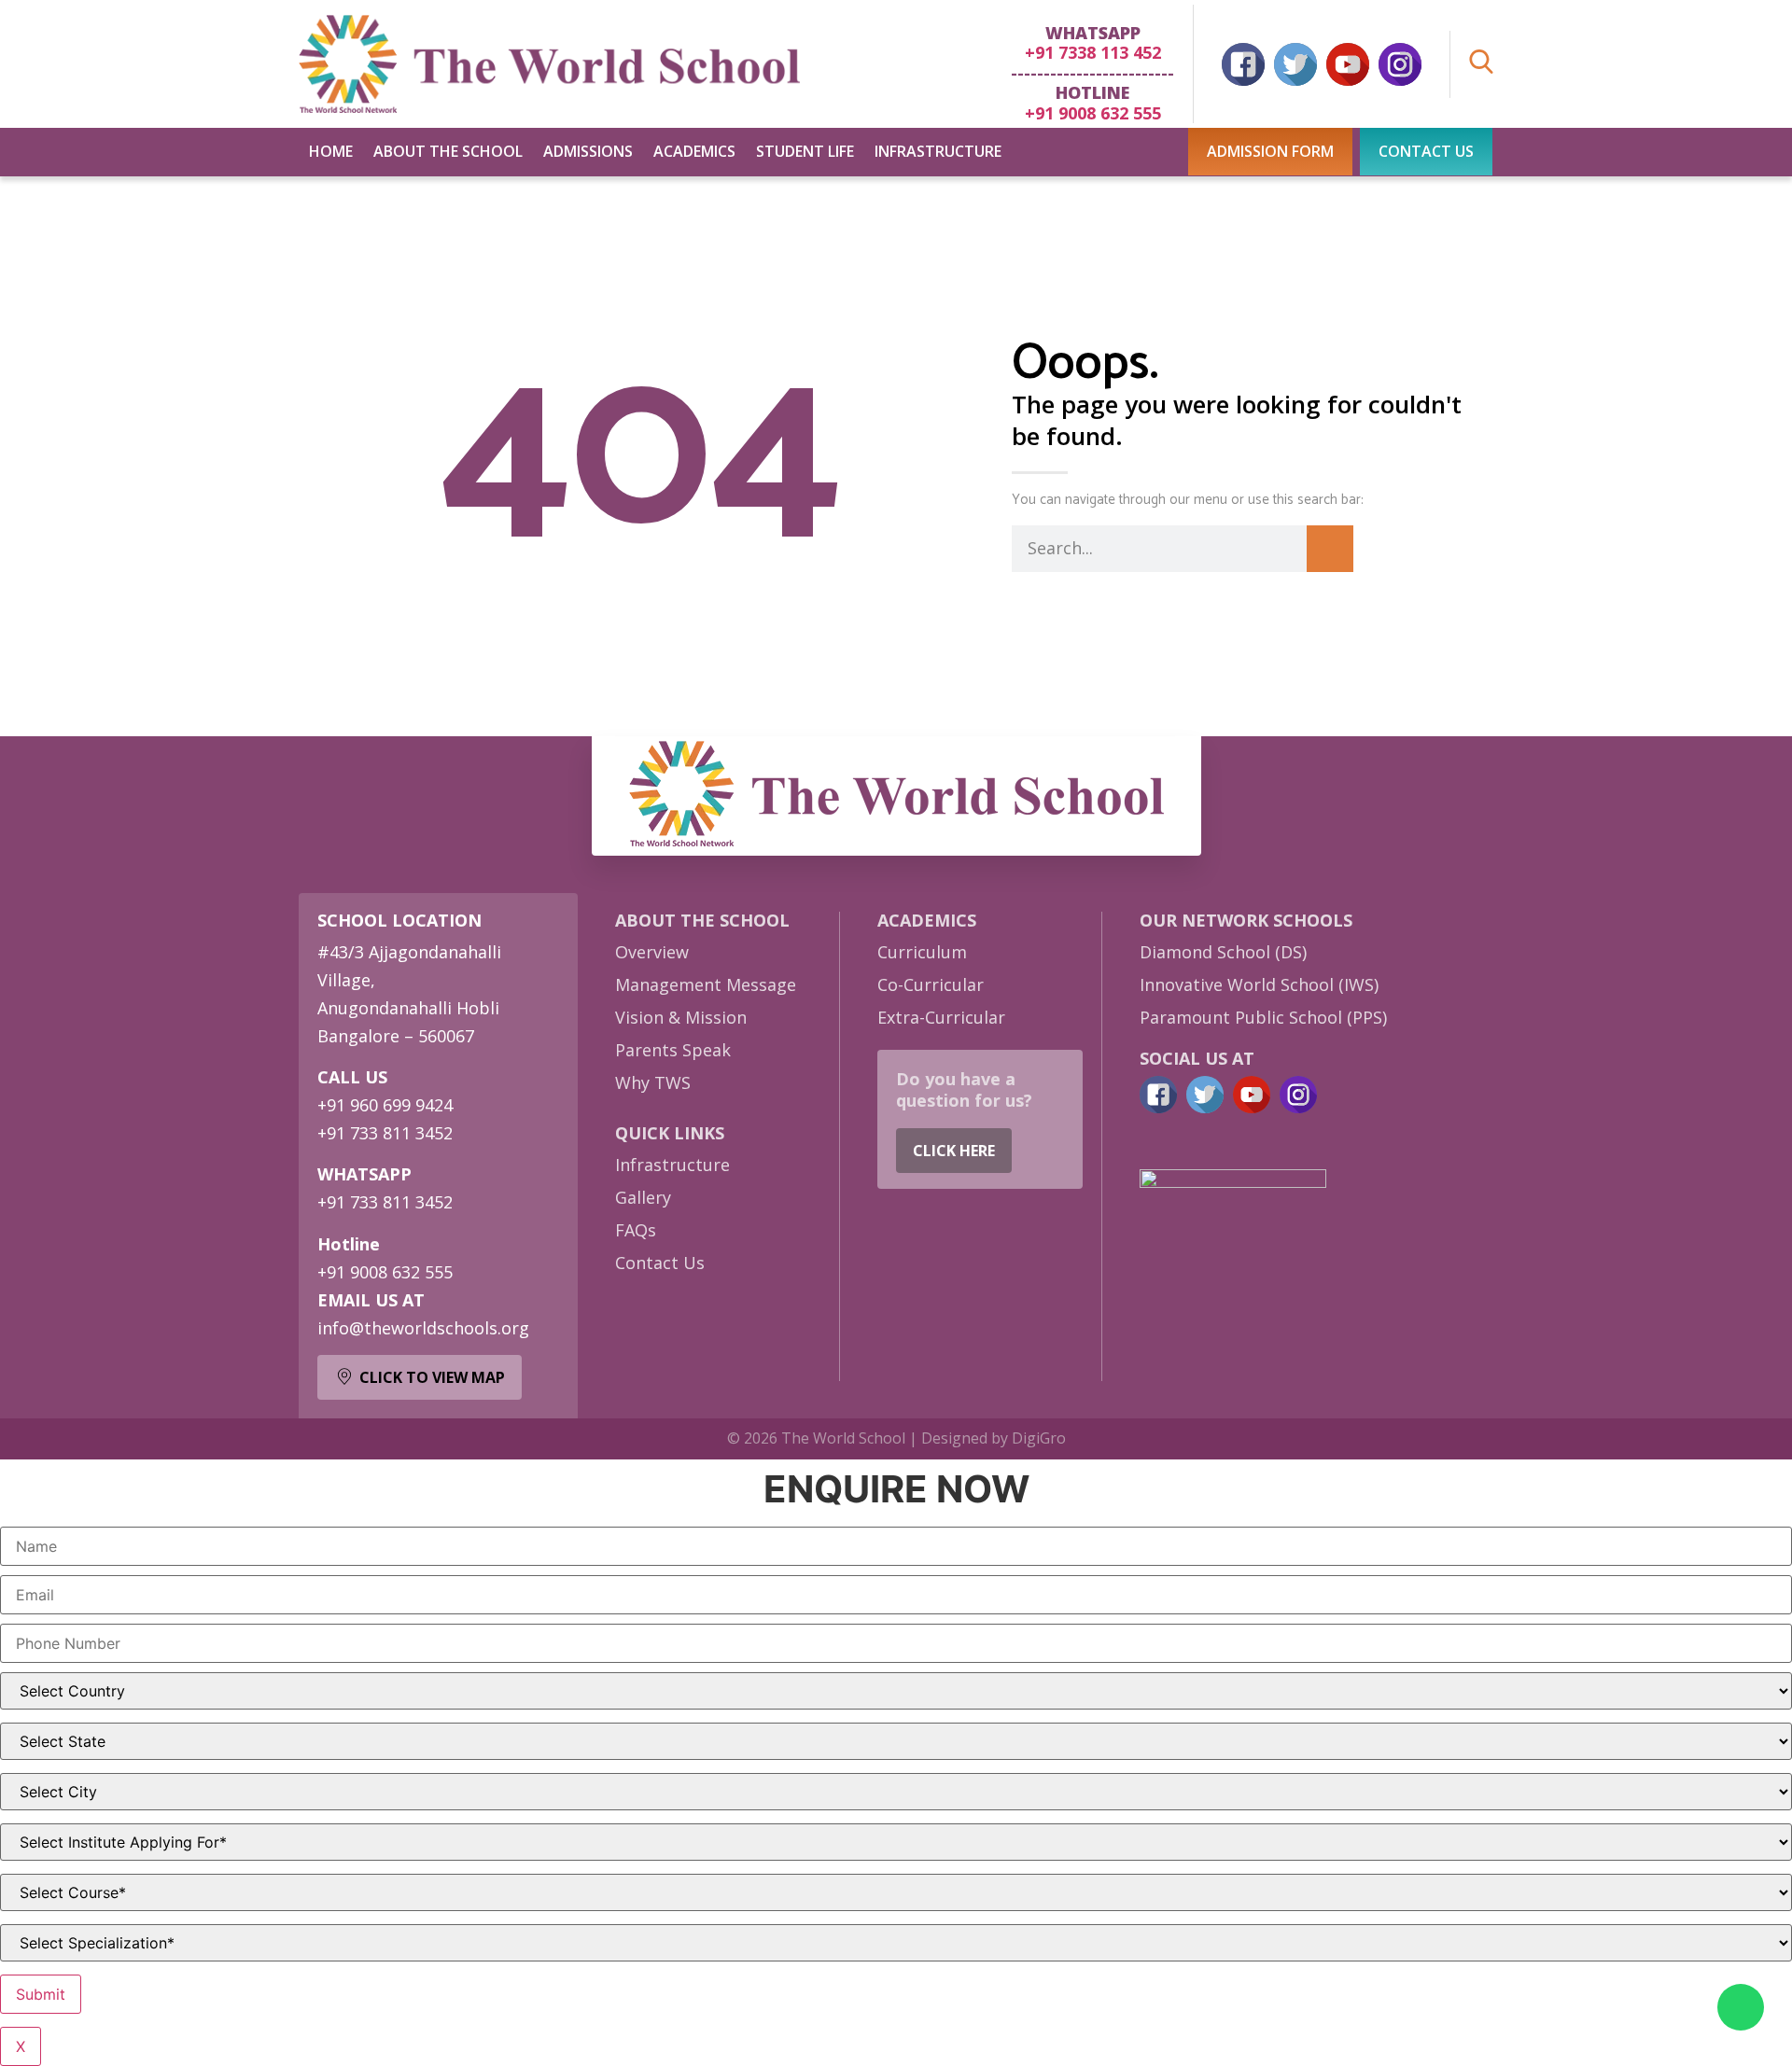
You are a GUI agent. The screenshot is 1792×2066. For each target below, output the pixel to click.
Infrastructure (938, 151)
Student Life (805, 151)
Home (331, 151)
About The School (448, 151)
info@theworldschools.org (423, 1328)
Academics (694, 151)
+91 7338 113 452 (1093, 52)
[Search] (1330, 549)
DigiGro (1039, 1438)
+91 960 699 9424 (385, 1105)
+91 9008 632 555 (1093, 113)
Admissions (588, 151)
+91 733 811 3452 (385, 1133)
